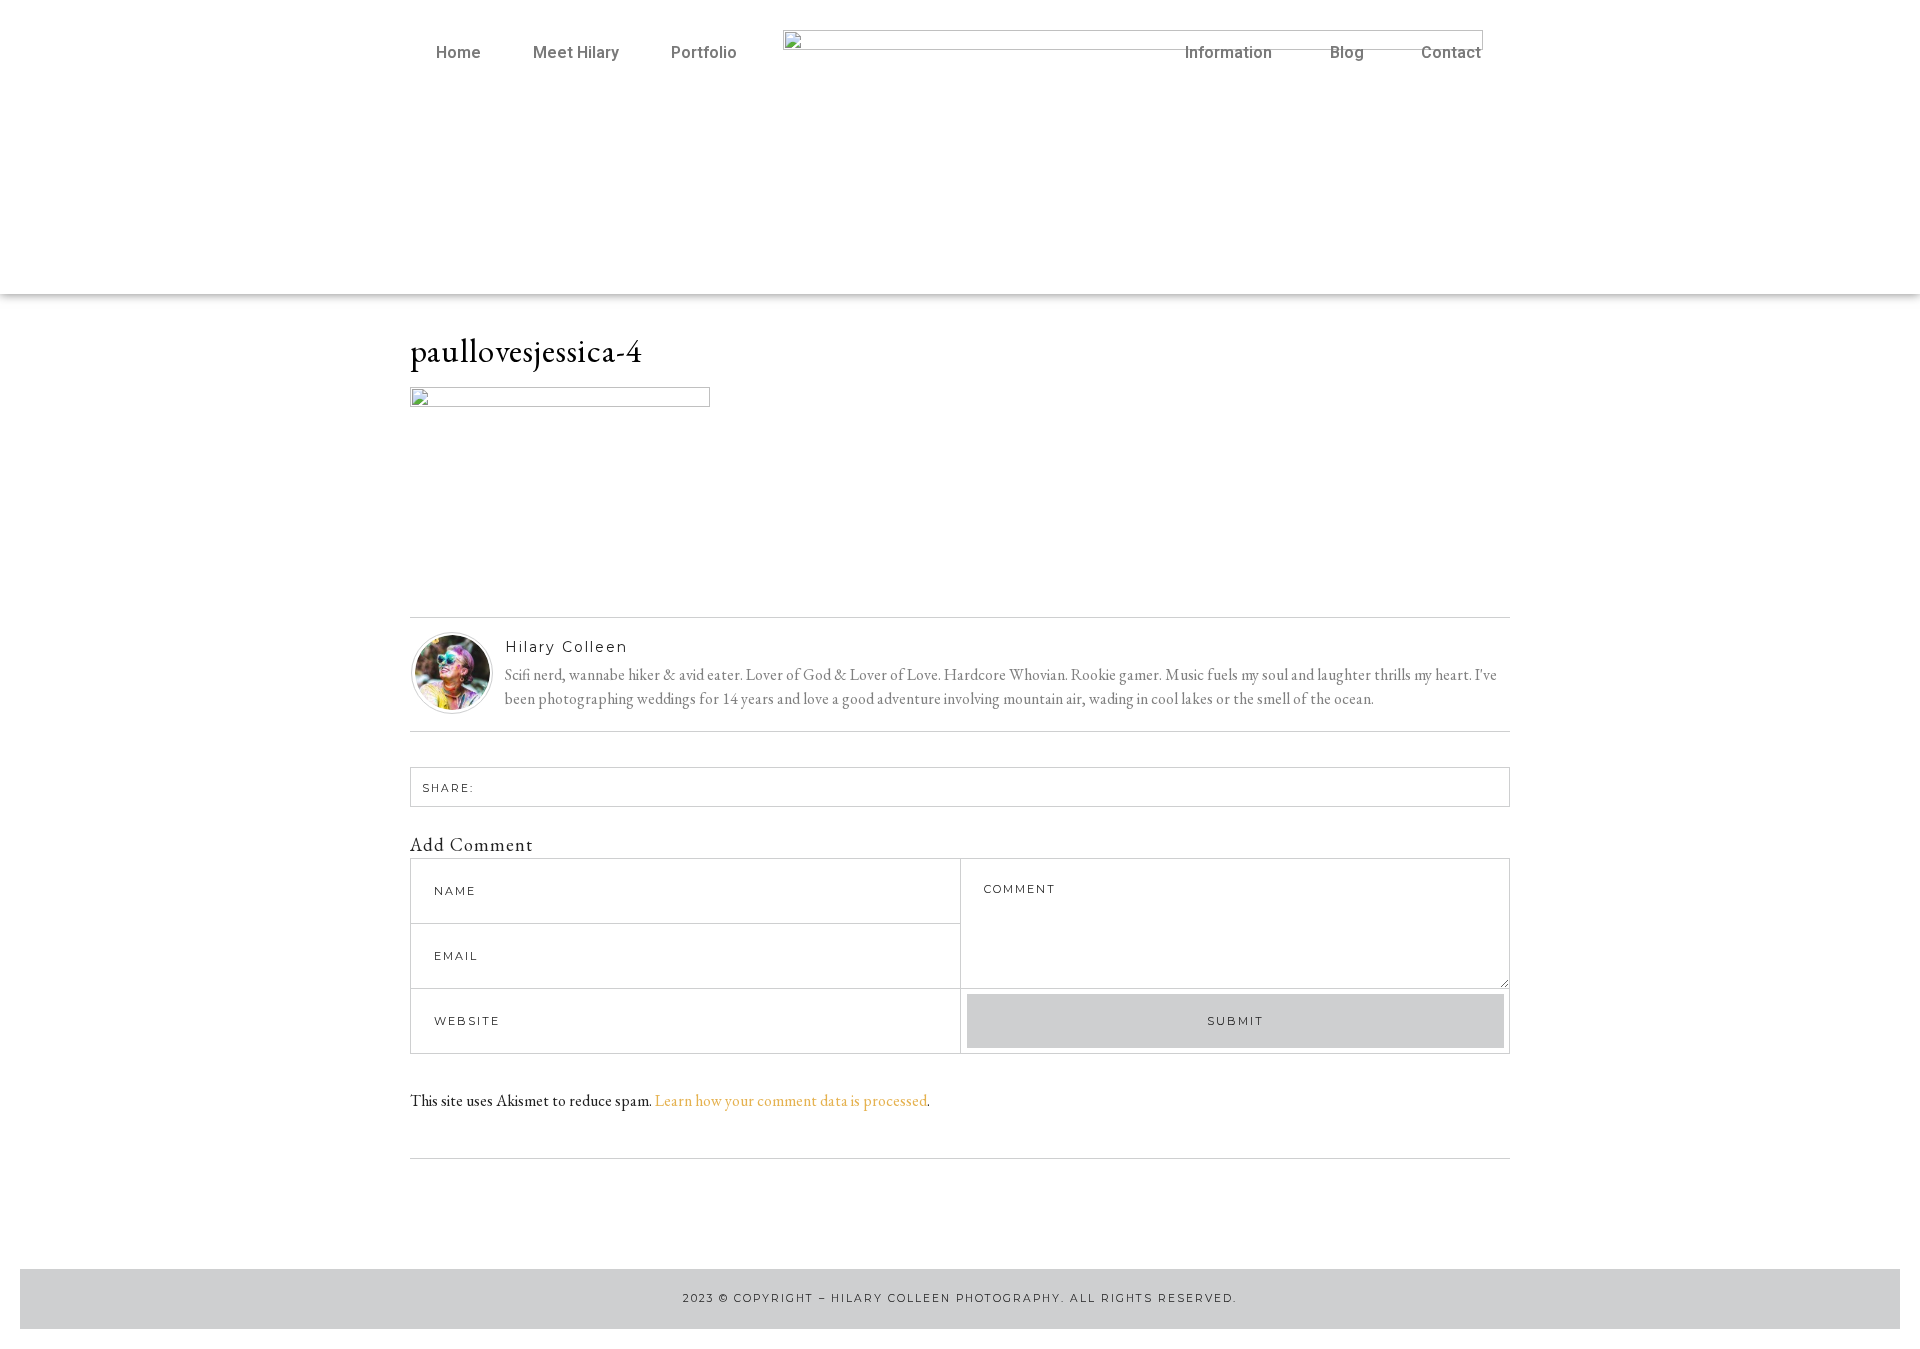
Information (1228, 52)
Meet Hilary (576, 52)
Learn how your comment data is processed (791, 1100)
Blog (1347, 52)
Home (458, 52)
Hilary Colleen (566, 647)
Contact (1451, 52)
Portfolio (704, 52)
